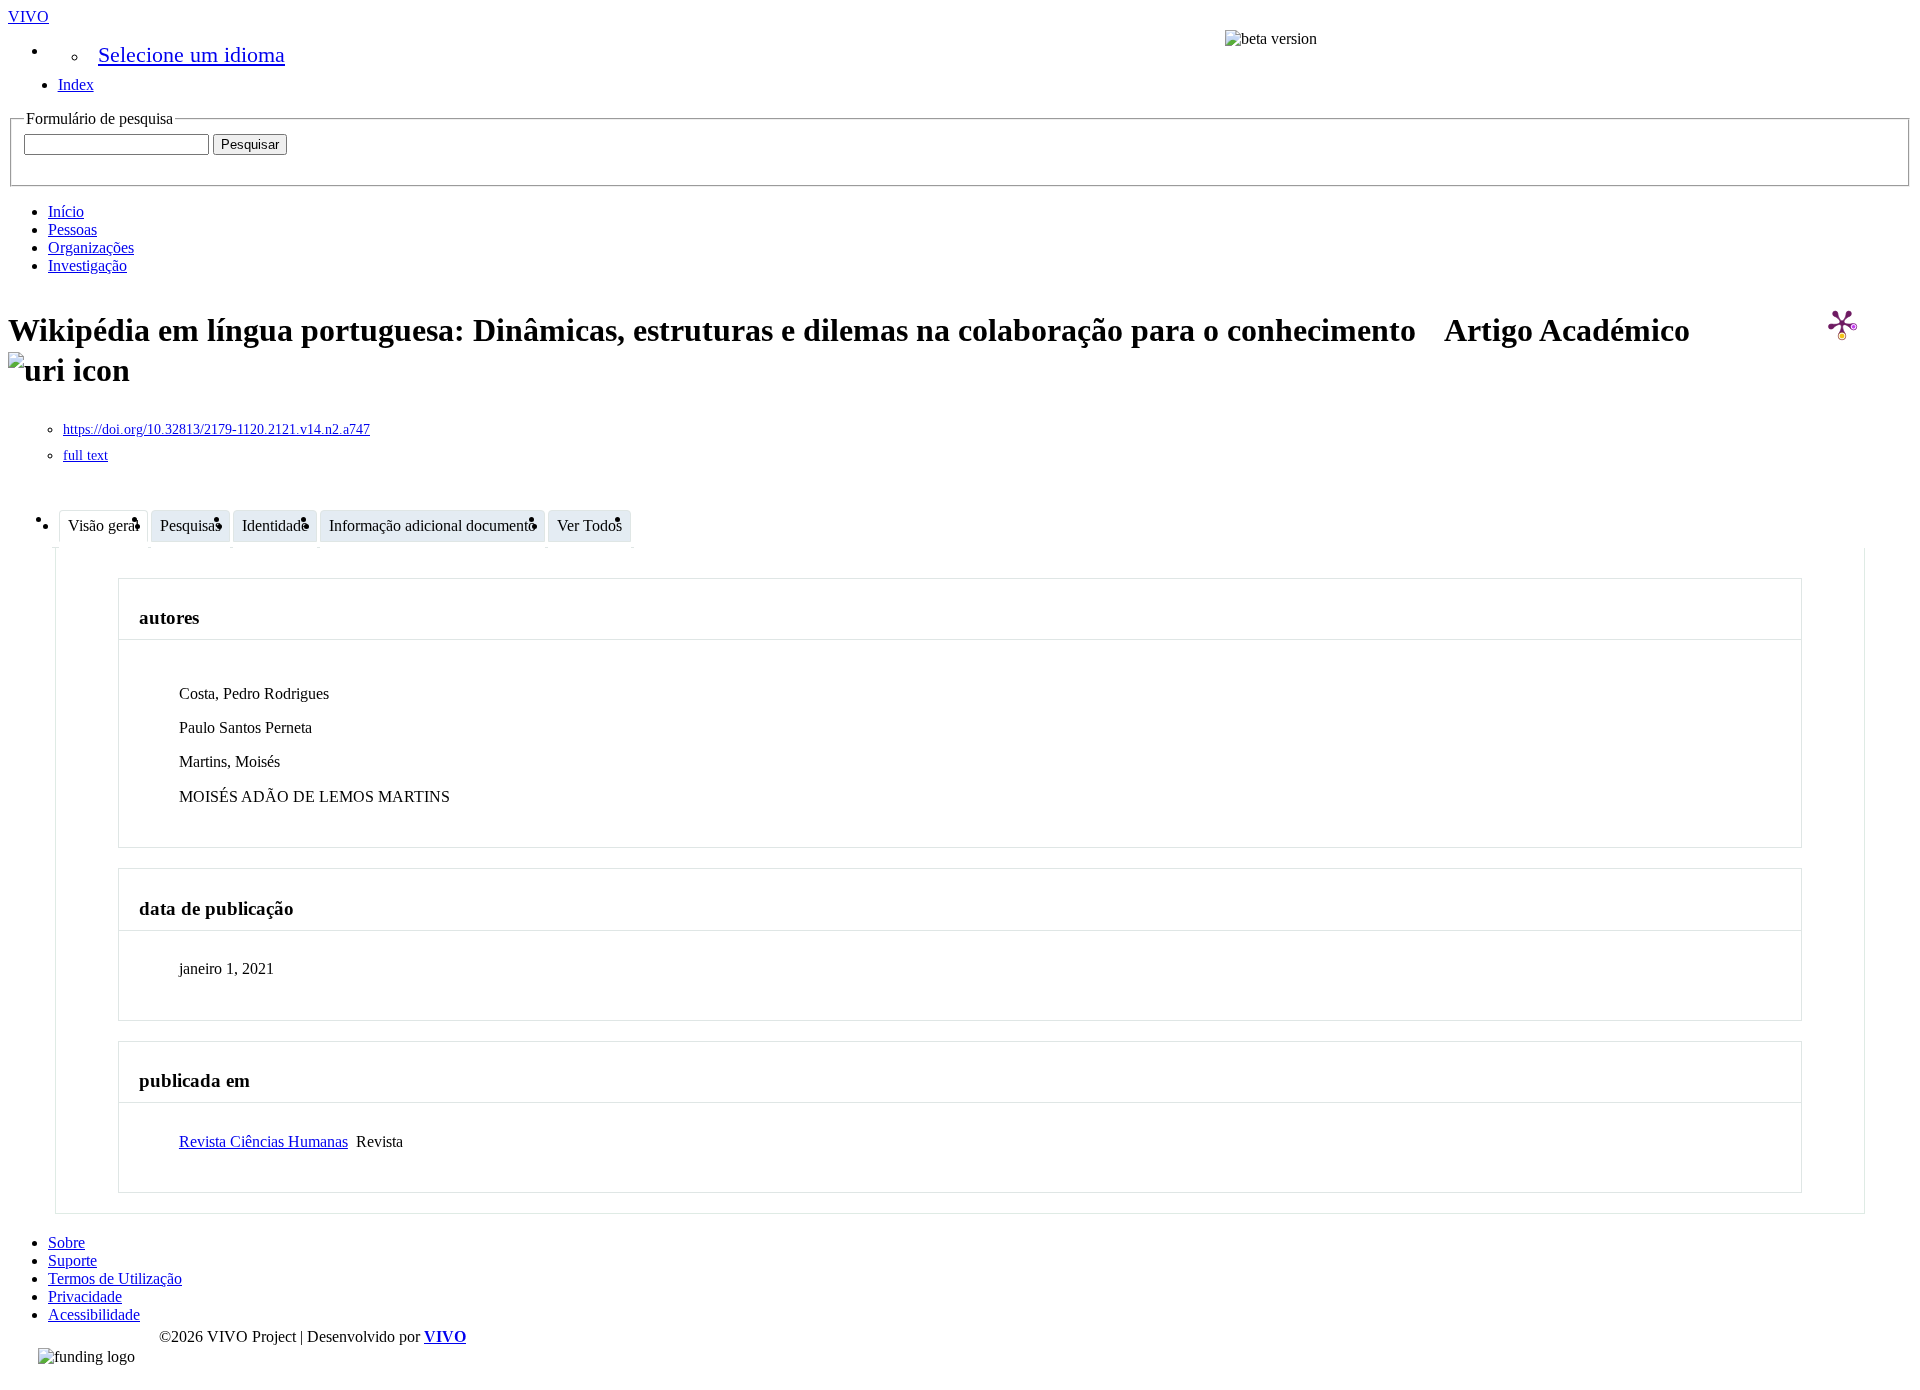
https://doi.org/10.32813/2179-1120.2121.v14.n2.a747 (216, 429)
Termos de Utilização (115, 1278)
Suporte (72, 1260)
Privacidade (85, 1296)
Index (76, 84)
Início (66, 211)
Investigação (87, 265)
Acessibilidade (94, 1314)
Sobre (66, 1242)
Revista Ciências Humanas (263, 1141)
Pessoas (72, 229)
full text (85, 455)
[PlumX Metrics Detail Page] (1842, 323)
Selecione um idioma (191, 54)
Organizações (91, 247)
